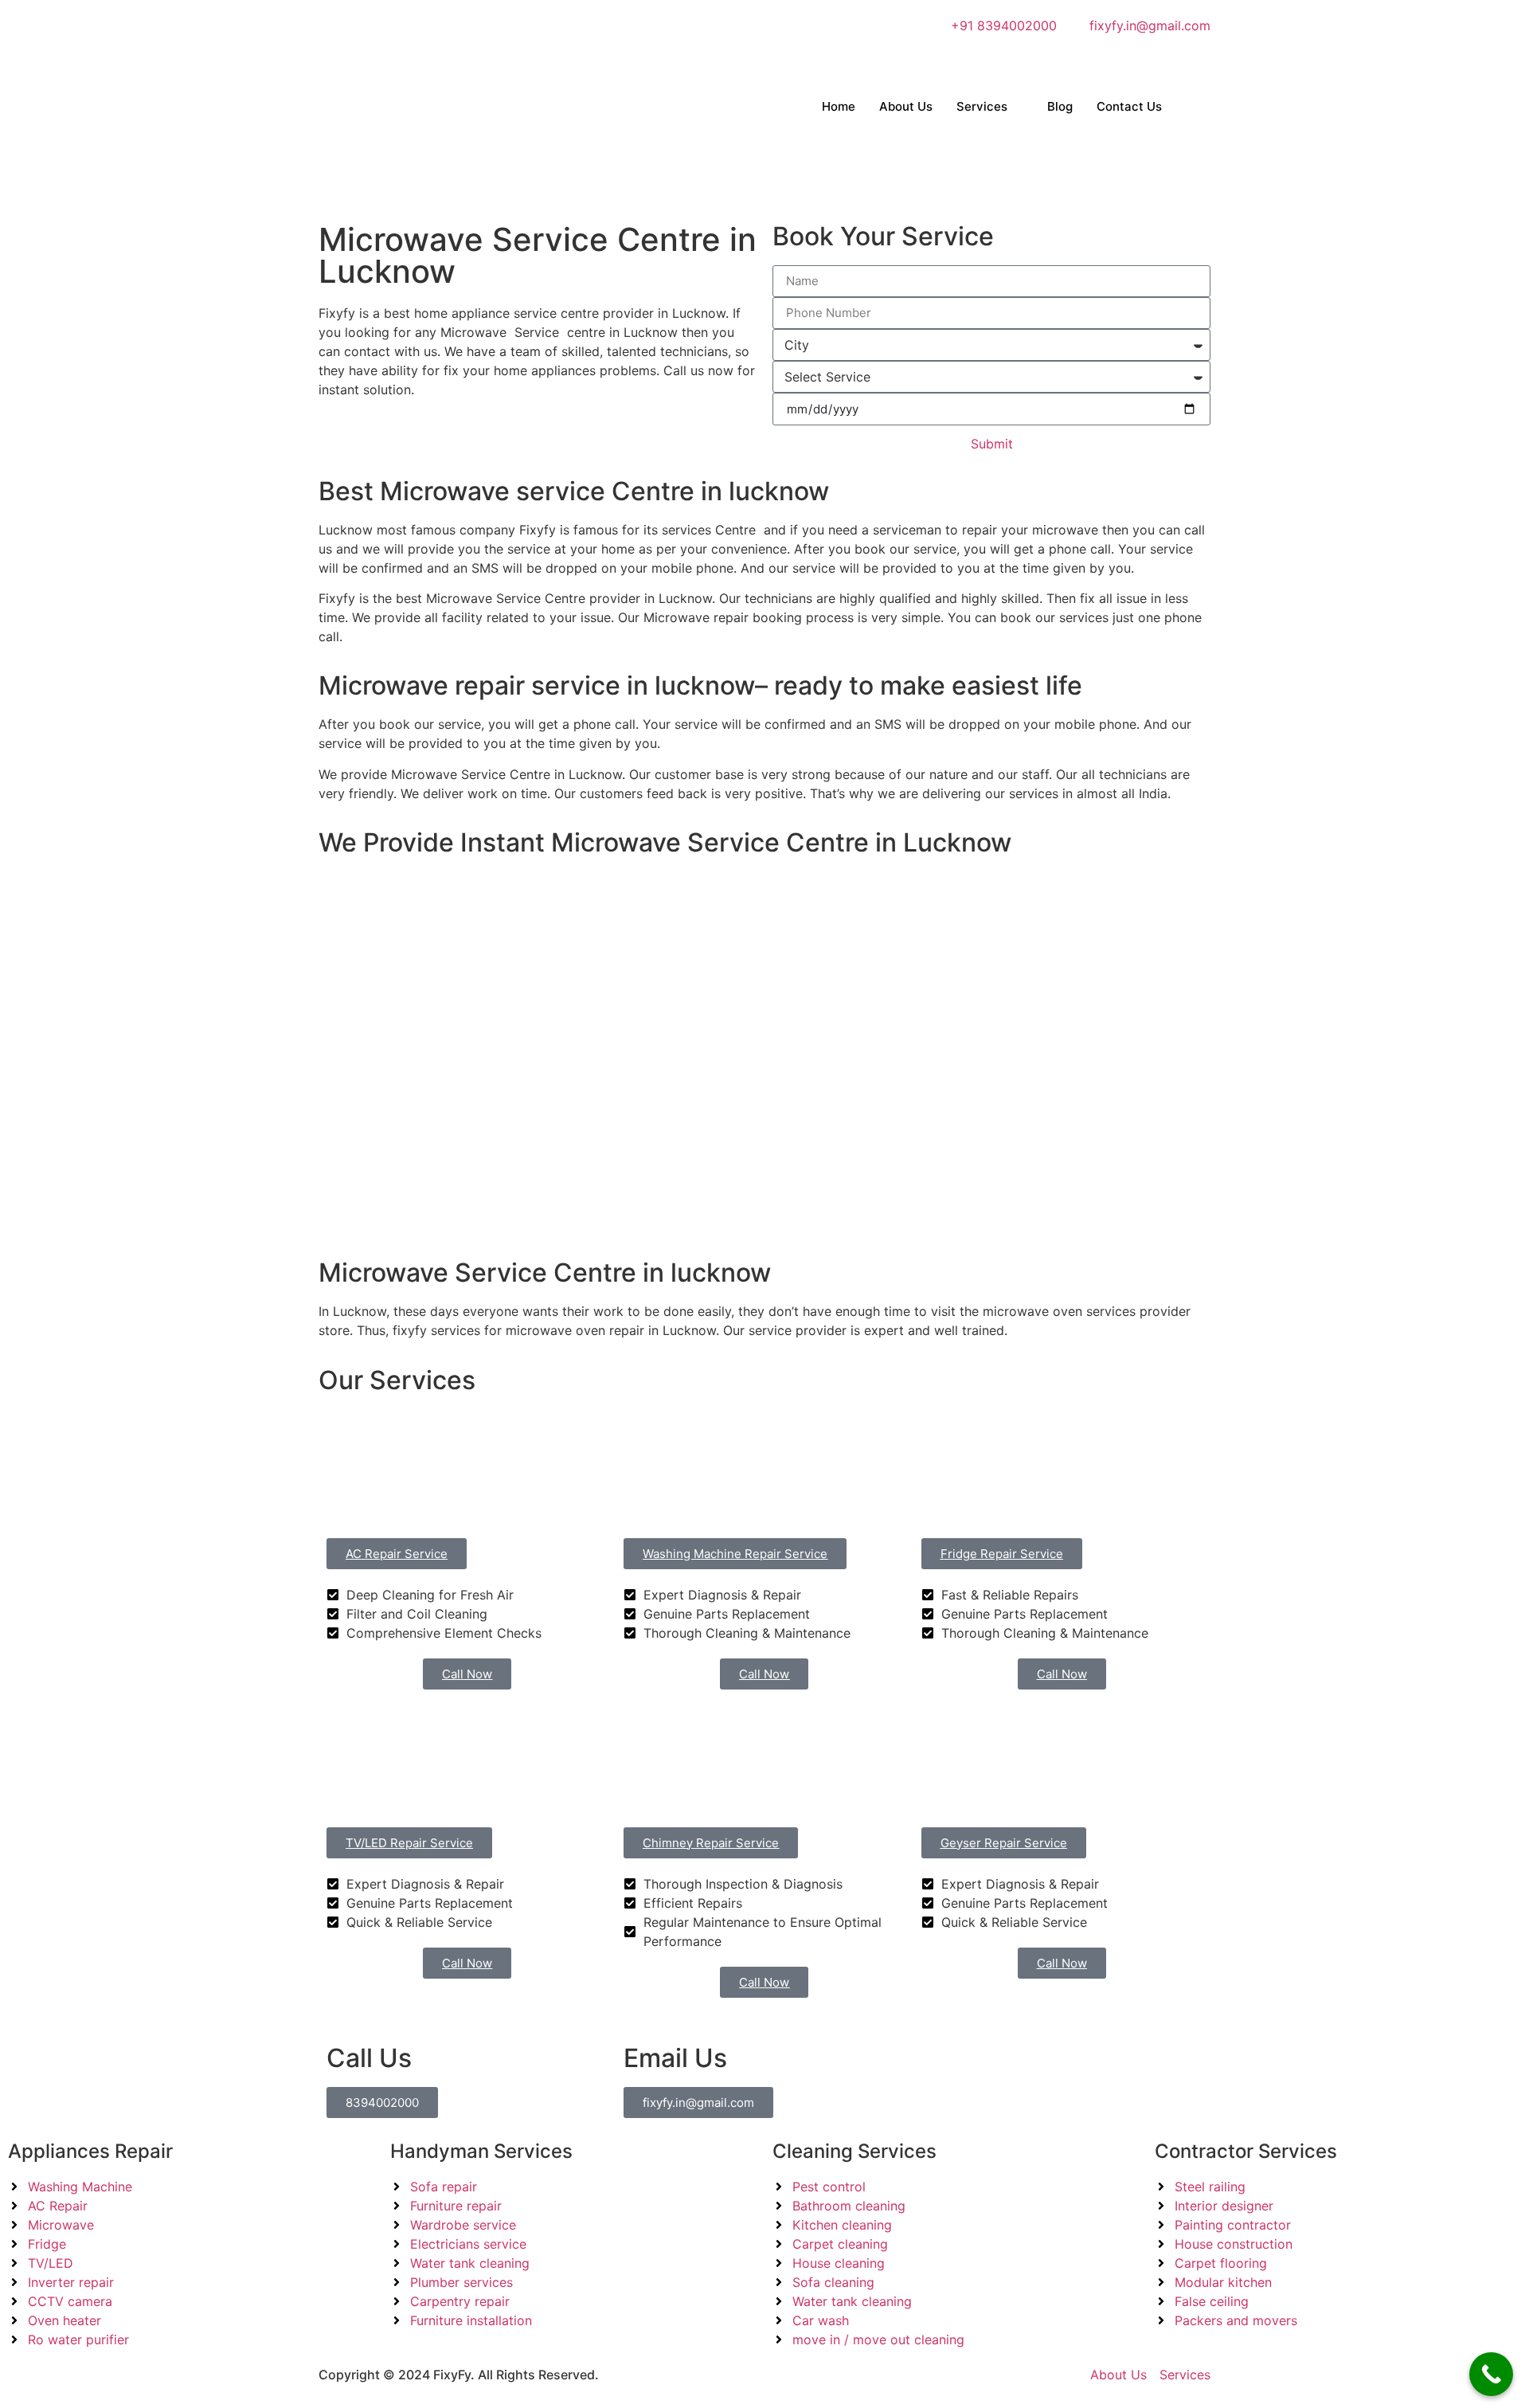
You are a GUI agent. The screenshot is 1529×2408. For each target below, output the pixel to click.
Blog (1060, 106)
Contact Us (1129, 106)
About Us (906, 106)
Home (839, 106)
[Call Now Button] (1491, 2374)
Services (982, 106)
